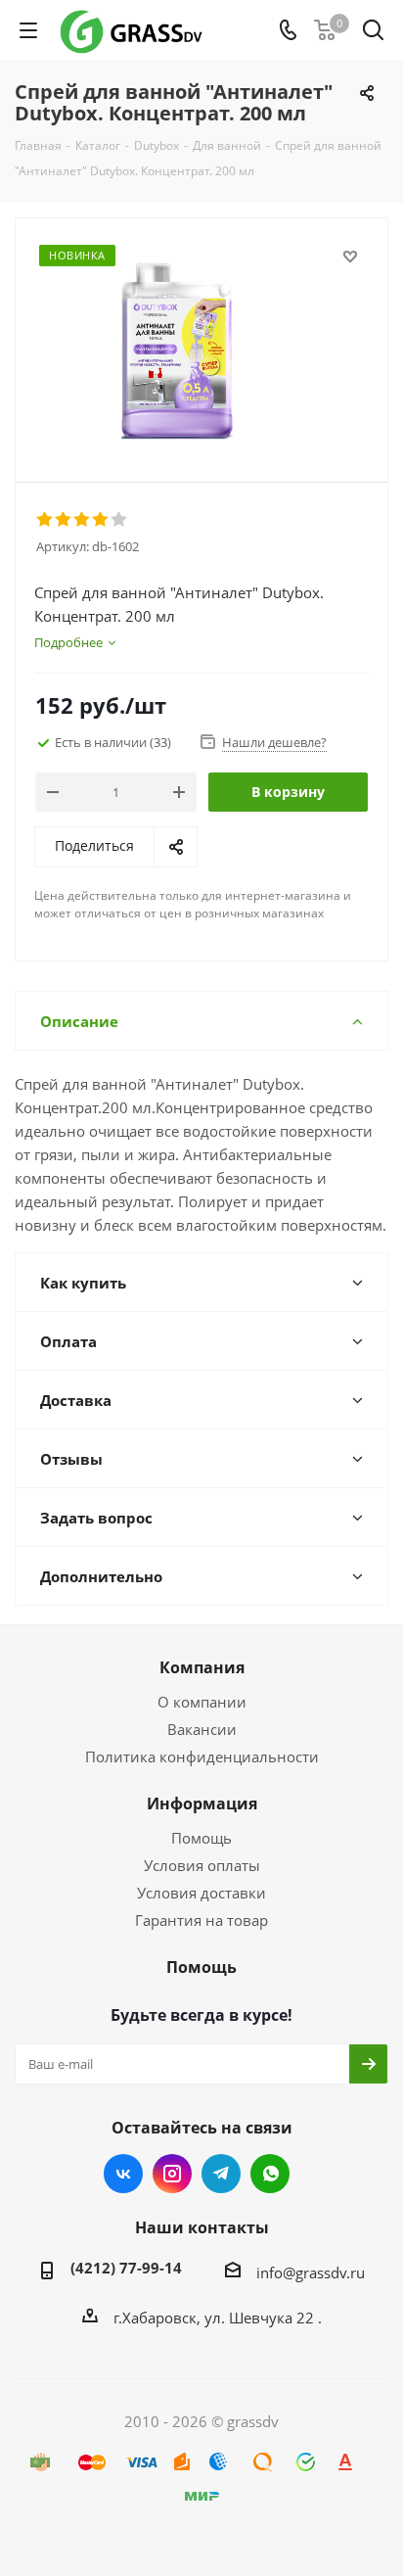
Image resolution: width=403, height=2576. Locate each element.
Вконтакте (123, 2174)
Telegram (221, 2174)
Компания (202, 1667)
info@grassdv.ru (311, 2272)
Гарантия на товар (201, 1920)
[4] (101, 520)
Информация (202, 1803)
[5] (120, 520)
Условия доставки (201, 1893)
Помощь (201, 1838)
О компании (202, 1702)
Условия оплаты (202, 1865)
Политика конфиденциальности (202, 1756)
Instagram (172, 2174)
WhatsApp (270, 2174)
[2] (64, 520)
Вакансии (202, 1729)
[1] (45, 520)
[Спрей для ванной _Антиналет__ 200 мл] (201, 341)
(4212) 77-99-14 (126, 2268)
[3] (83, 520)
